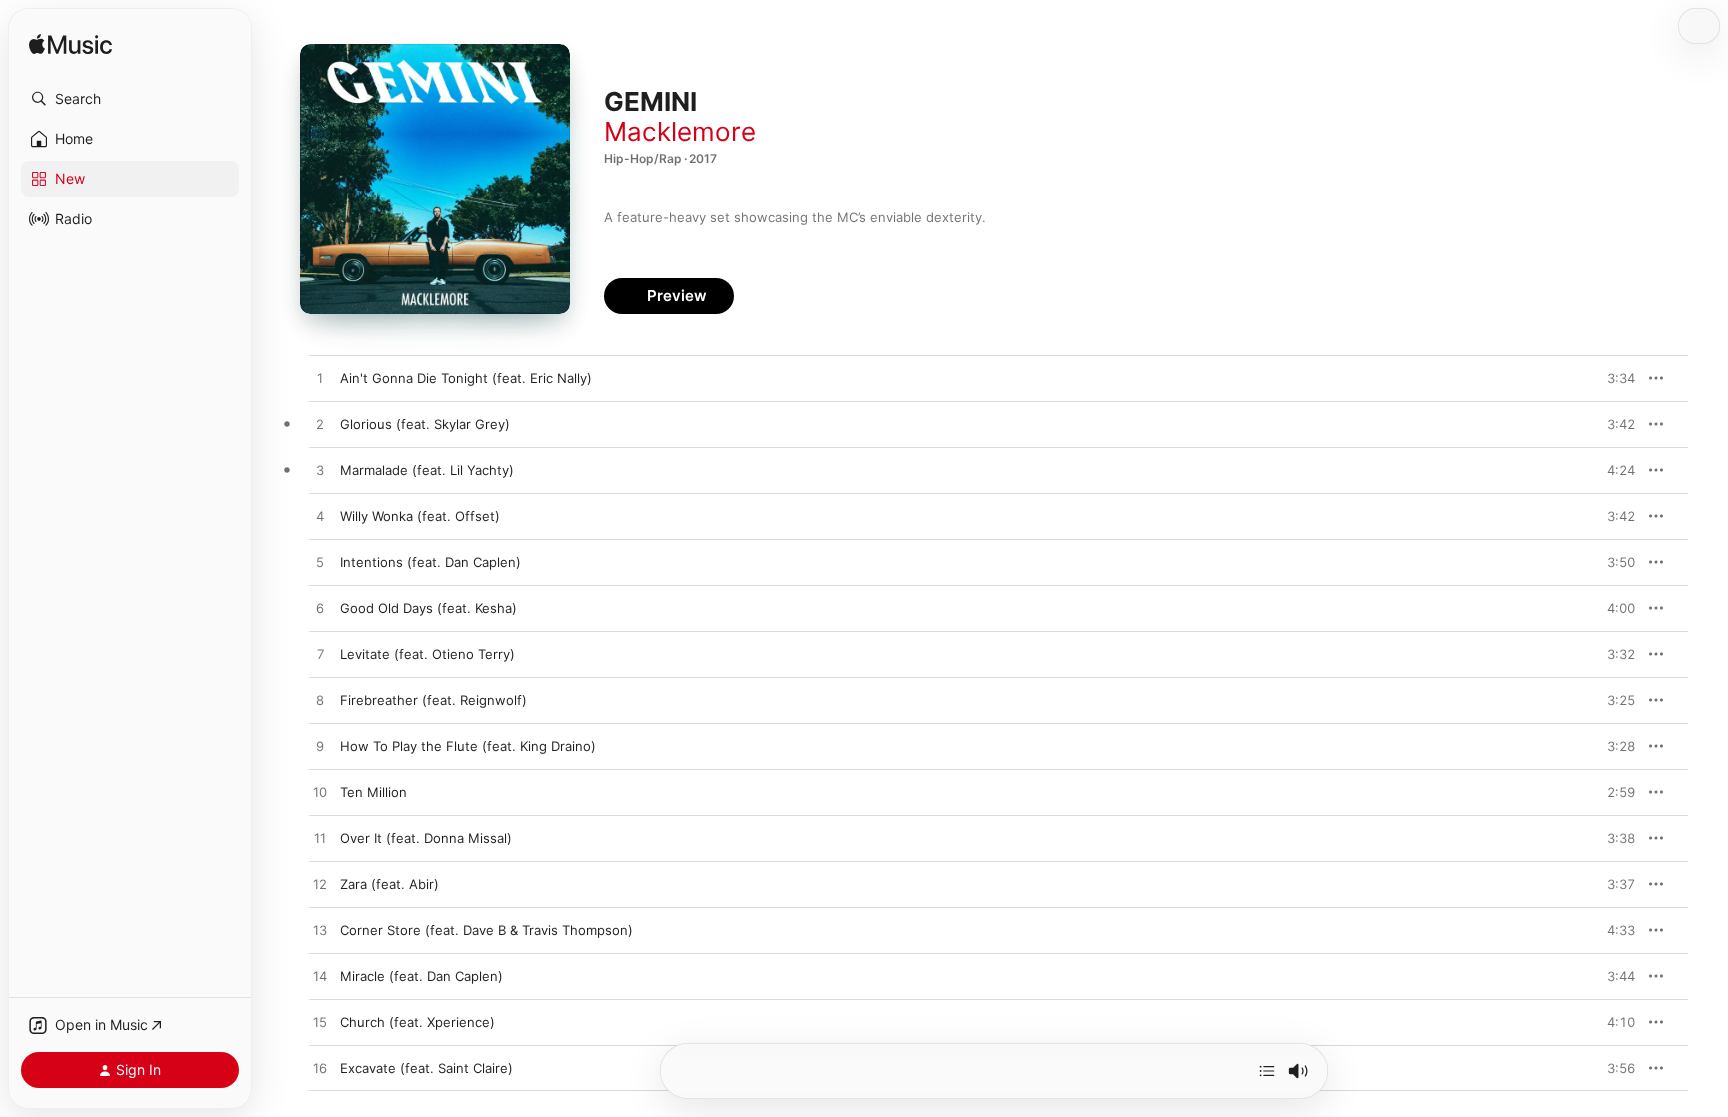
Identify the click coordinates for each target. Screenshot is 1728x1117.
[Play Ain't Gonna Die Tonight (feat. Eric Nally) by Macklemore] (320, 379)
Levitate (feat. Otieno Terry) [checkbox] (427, 654)
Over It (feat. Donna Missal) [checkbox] (426, 838)
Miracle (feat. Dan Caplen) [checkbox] (421, 976)
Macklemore (680, 131)
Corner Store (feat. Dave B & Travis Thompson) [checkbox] (486, 930)
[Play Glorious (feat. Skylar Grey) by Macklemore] (320, 425)
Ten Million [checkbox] (373, 792)
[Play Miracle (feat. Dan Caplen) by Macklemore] (320, 977)
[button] (130, 99)
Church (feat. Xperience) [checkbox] (417, 1022)
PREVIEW (1613, 378)
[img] (70, 45)
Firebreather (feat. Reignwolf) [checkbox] (433, 700)
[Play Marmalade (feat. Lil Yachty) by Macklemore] (320, 471)
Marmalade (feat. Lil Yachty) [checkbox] (427, 470)
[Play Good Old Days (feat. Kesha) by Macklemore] (320, 609)
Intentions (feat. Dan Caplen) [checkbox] (430, 562)
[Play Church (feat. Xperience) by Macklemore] (320, 1023)
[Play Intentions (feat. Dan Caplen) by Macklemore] (320, 563)
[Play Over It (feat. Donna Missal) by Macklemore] (320, 839)
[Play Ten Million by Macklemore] (320, 793)
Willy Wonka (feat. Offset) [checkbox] (420, 516)
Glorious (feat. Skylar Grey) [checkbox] (425, 424)
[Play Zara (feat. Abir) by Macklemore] (320, 885)
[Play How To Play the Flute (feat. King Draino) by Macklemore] (320, 747)
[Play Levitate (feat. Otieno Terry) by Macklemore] (320, 655)
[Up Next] (1267, 1071)
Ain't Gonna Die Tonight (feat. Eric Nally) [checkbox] (466, 378)
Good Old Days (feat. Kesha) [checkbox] (428, 608)
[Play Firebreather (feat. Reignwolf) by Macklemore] (320, 701)
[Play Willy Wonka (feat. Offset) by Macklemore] (320, 517)
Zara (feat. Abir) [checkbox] (389, 884)
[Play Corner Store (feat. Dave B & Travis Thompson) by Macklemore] (320, 931)
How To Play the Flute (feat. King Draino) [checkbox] (468, 746)
